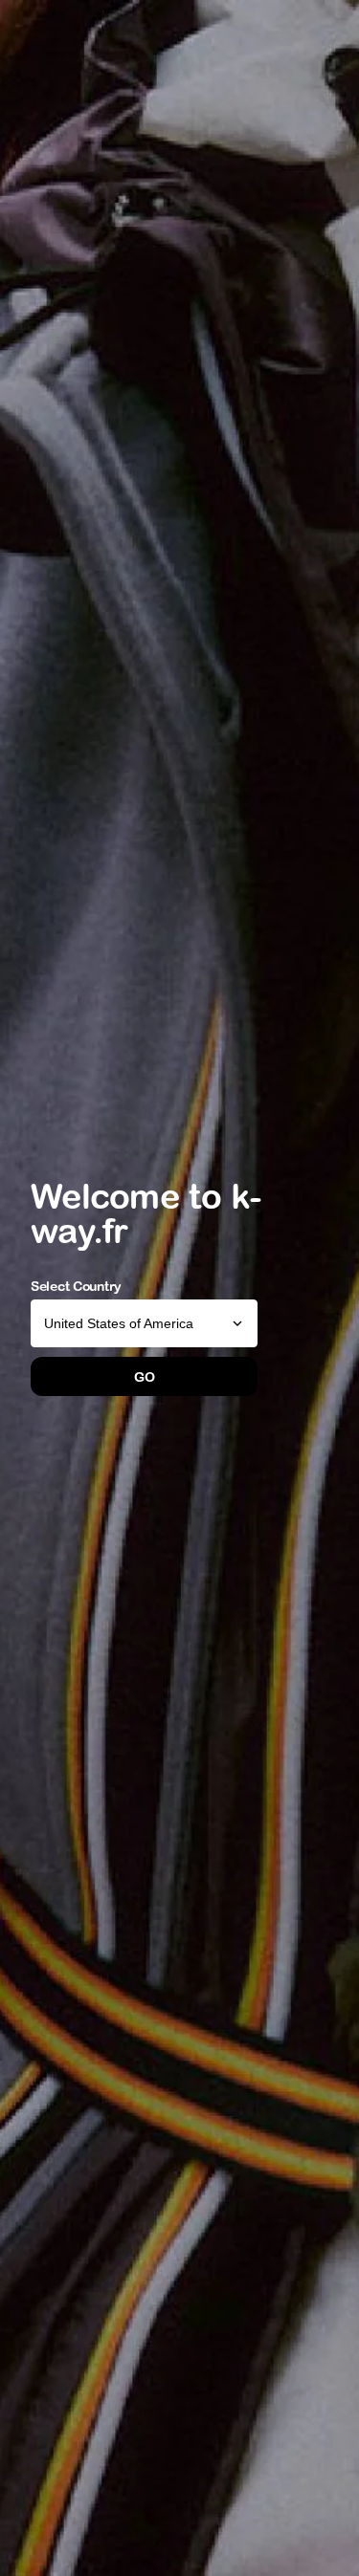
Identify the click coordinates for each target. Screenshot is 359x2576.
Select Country (76, 1286)
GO (144, 1377)
